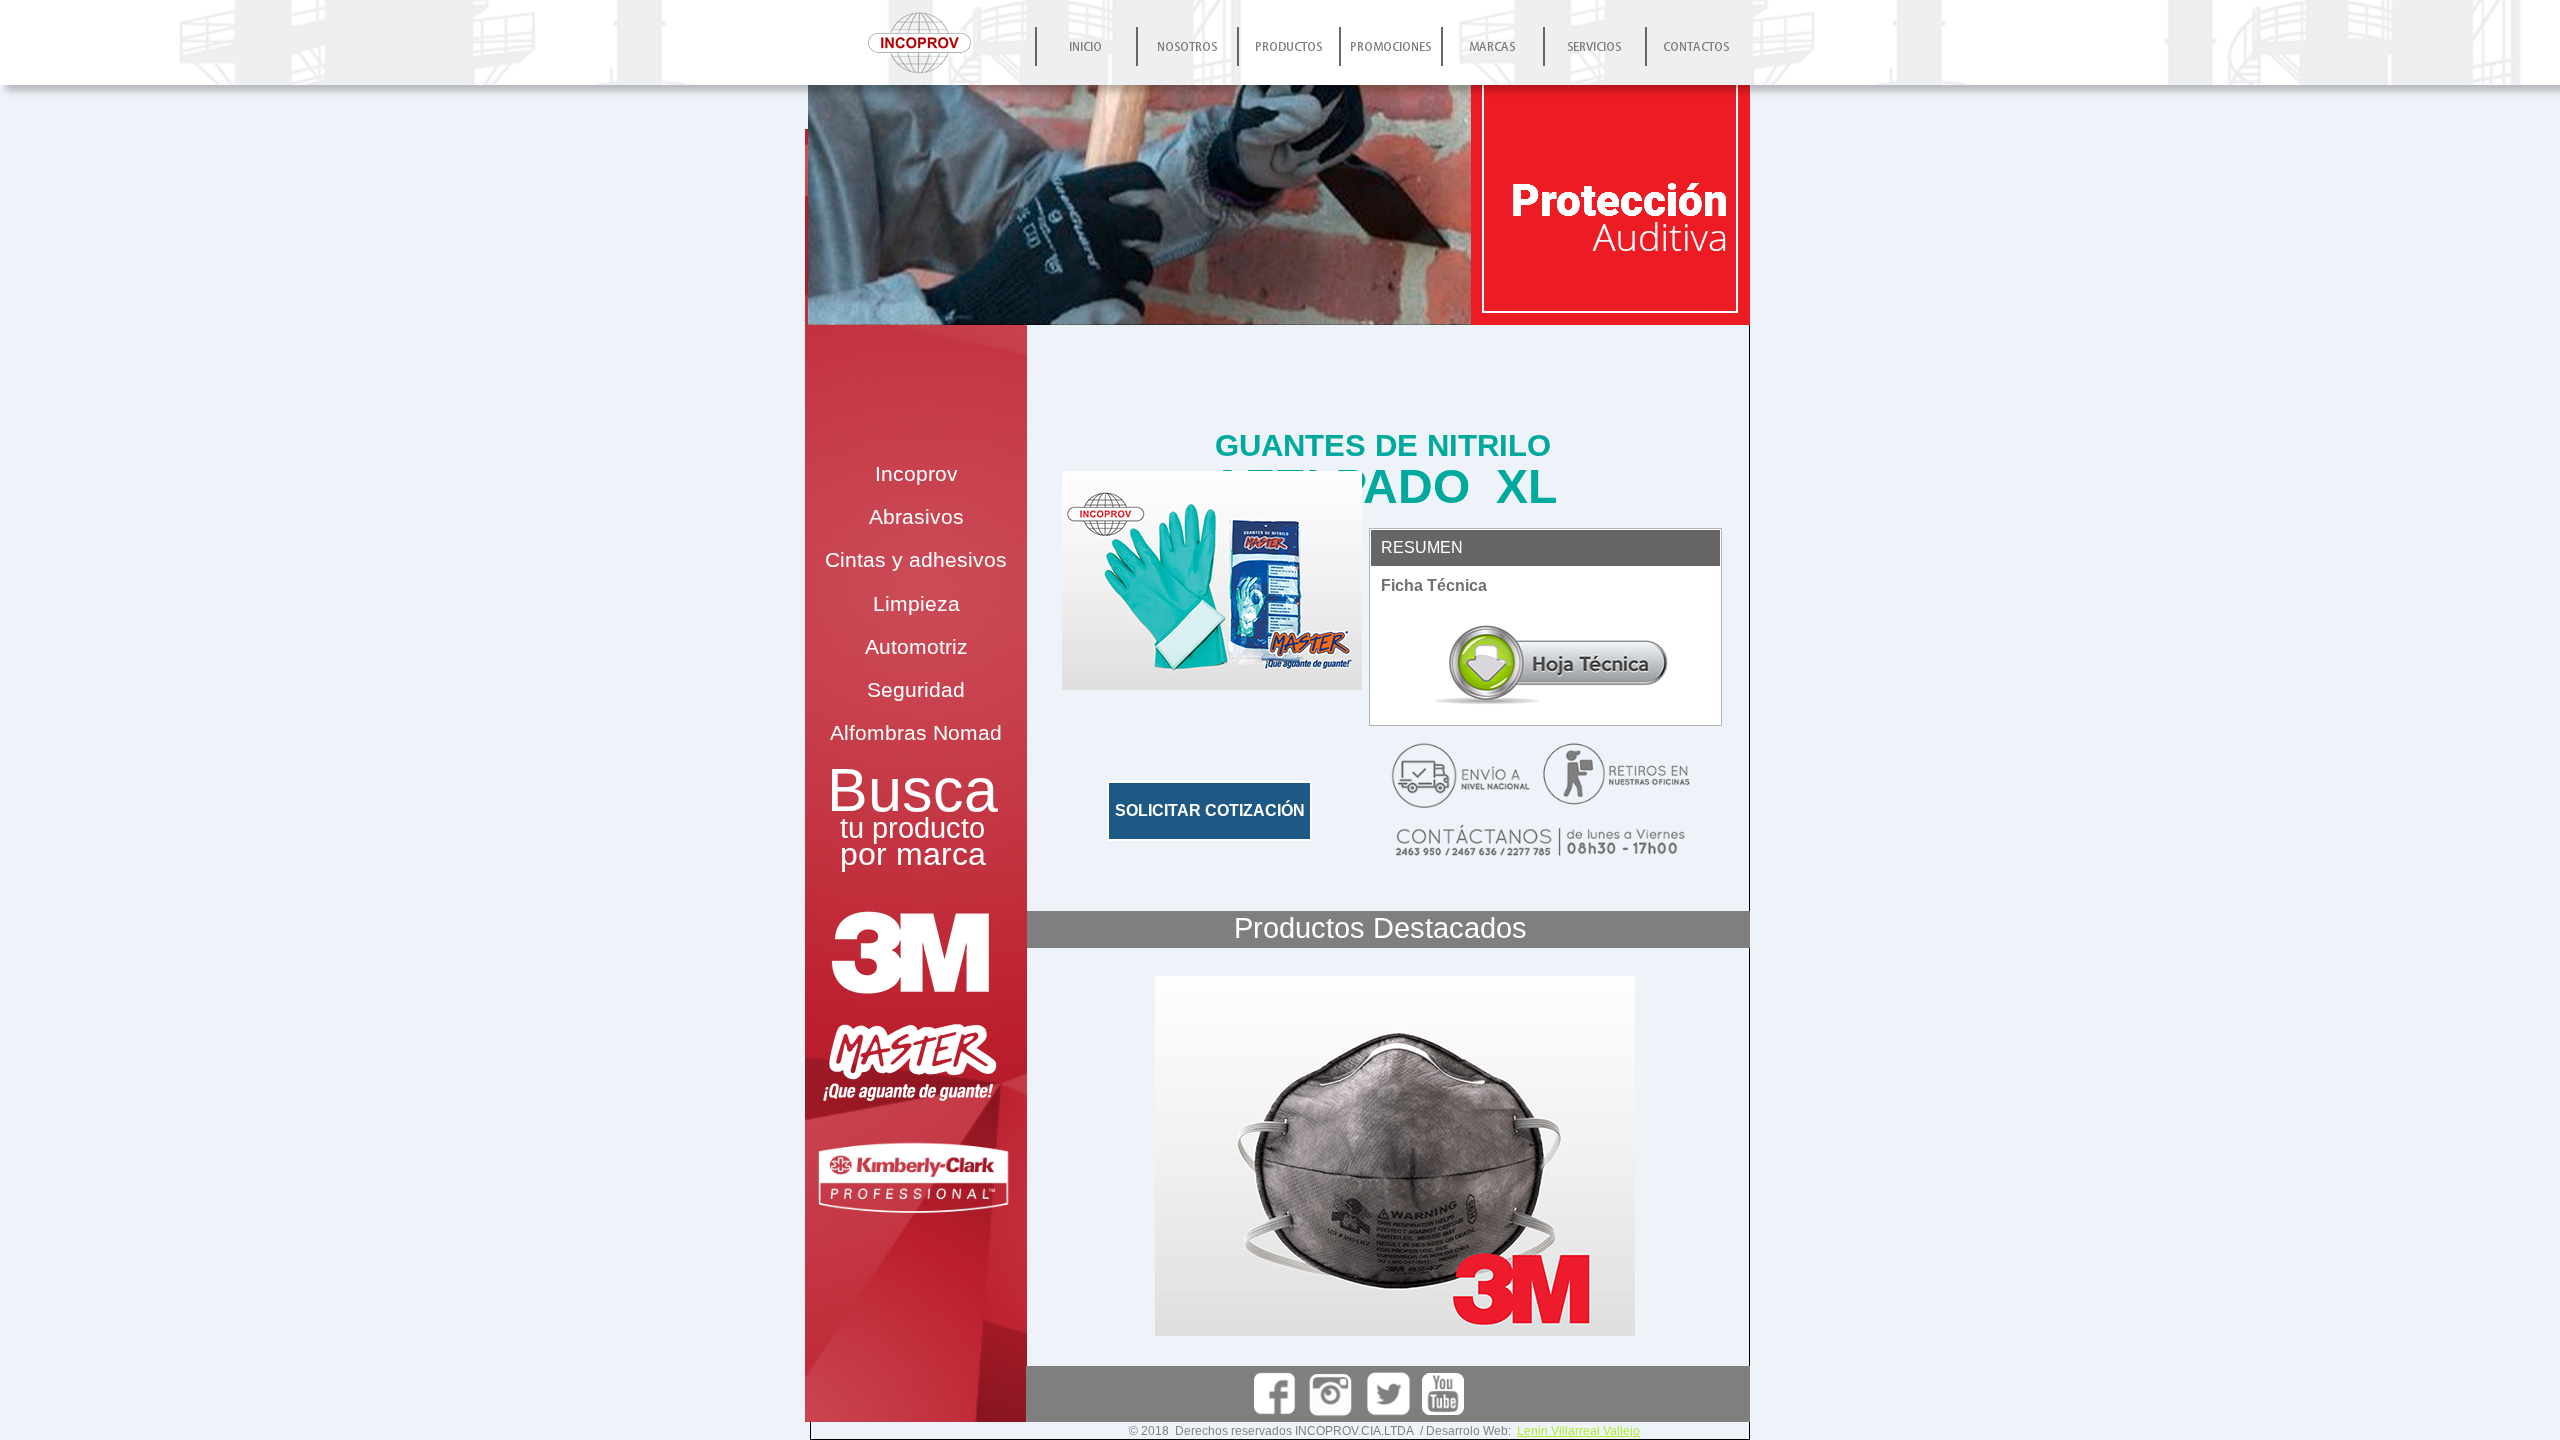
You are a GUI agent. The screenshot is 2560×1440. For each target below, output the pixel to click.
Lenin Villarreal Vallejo (1578, 1431)
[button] (1212, 580)
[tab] (1545, 548)
